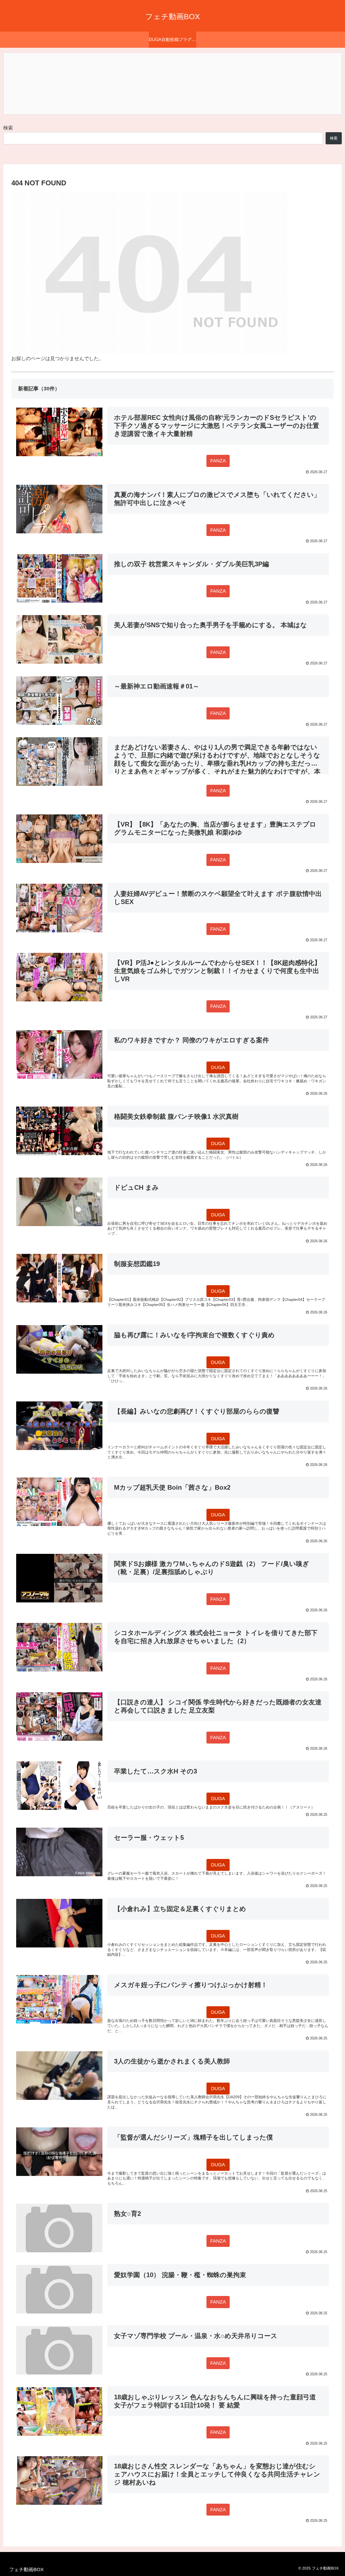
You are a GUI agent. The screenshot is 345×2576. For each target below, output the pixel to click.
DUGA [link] (218, 1067)
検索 (8, 128)
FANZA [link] (218, 461)
